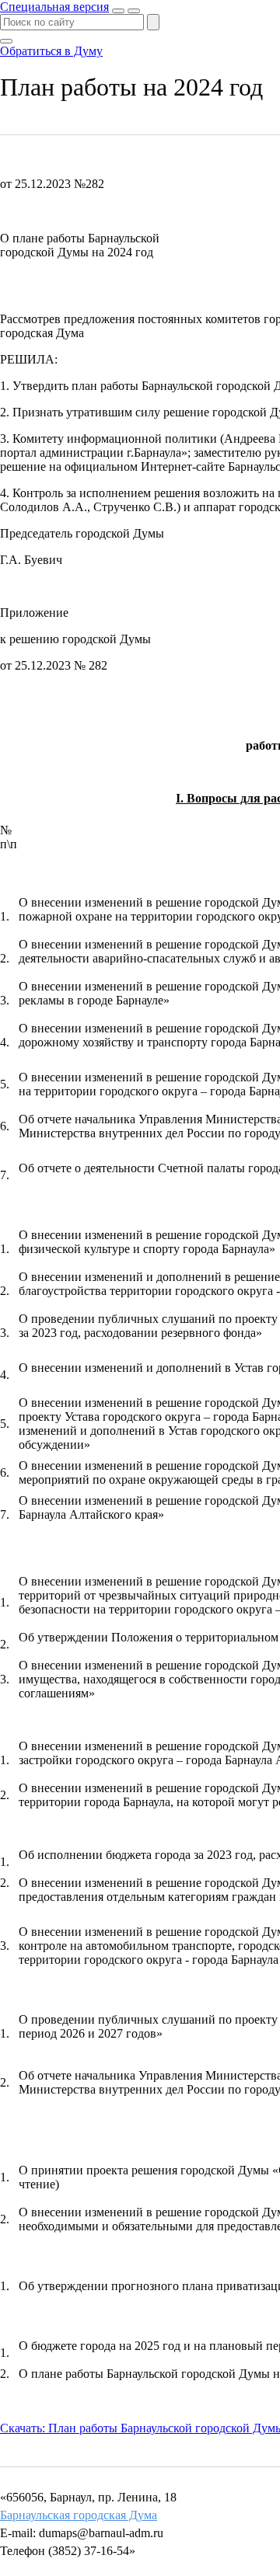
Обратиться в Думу (51, 51)
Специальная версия (54, 7)
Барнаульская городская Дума (79, 2515)
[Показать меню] (134, 11)
